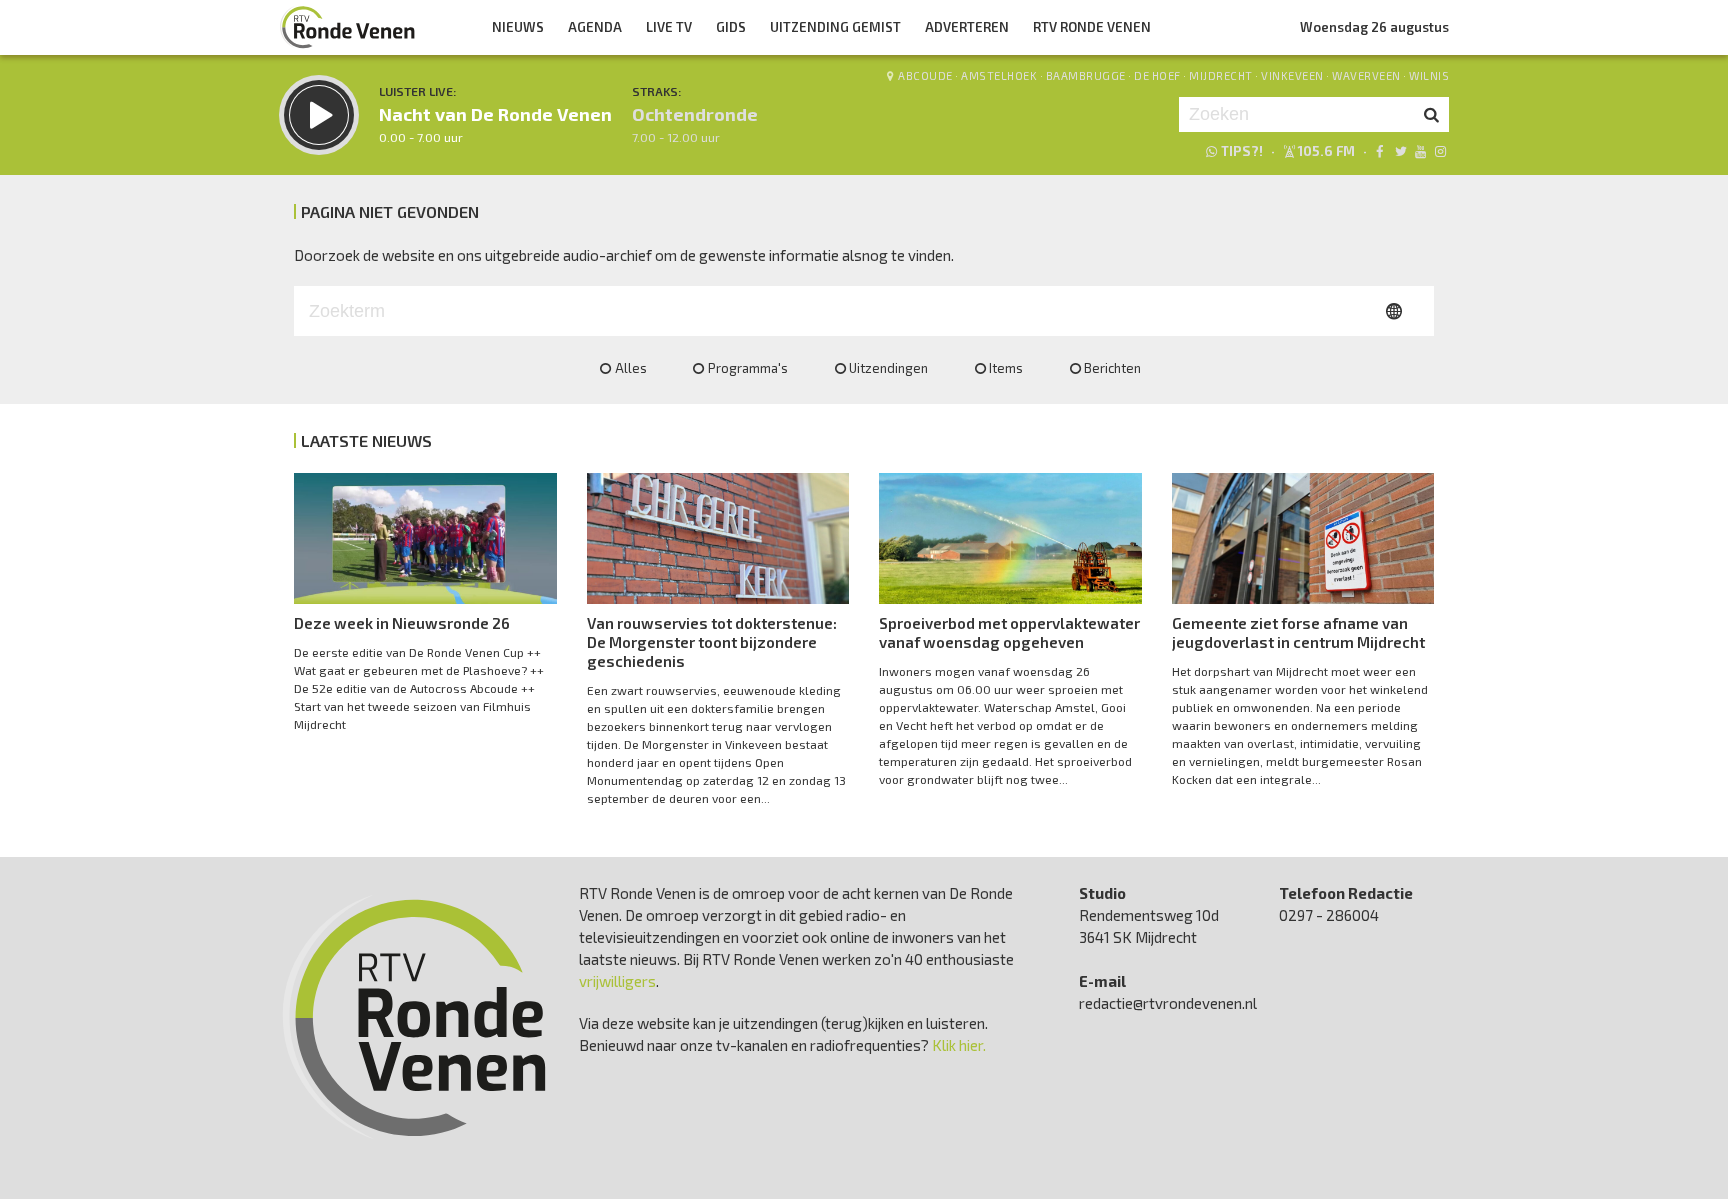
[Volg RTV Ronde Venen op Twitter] (1399, 151)
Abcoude (925, 75)
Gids (731, 27)
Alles (631, 368)
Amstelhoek (999, 75)
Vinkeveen (1292, 75)
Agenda (595, 27)
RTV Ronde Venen (1092, 27)
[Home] (348, 27)
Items (1006, 368)
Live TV (669, 27)
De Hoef (1157, 75)
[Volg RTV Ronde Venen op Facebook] (1379, 151)
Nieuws (518, 27)
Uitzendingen (888, 368)
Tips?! (1242, 151)
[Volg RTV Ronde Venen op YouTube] (1420, 151)
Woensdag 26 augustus (1374, 27)
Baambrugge (1086, 75)
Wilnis (1429, 75)
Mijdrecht (1221, 75)
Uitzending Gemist (835, 27)
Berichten (1112, 368)
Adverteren (967, 27)
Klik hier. (959, 1045)
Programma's (748, 368)
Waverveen (1366, 75)
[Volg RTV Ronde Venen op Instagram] (1440, 151)
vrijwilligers (617, 981)
